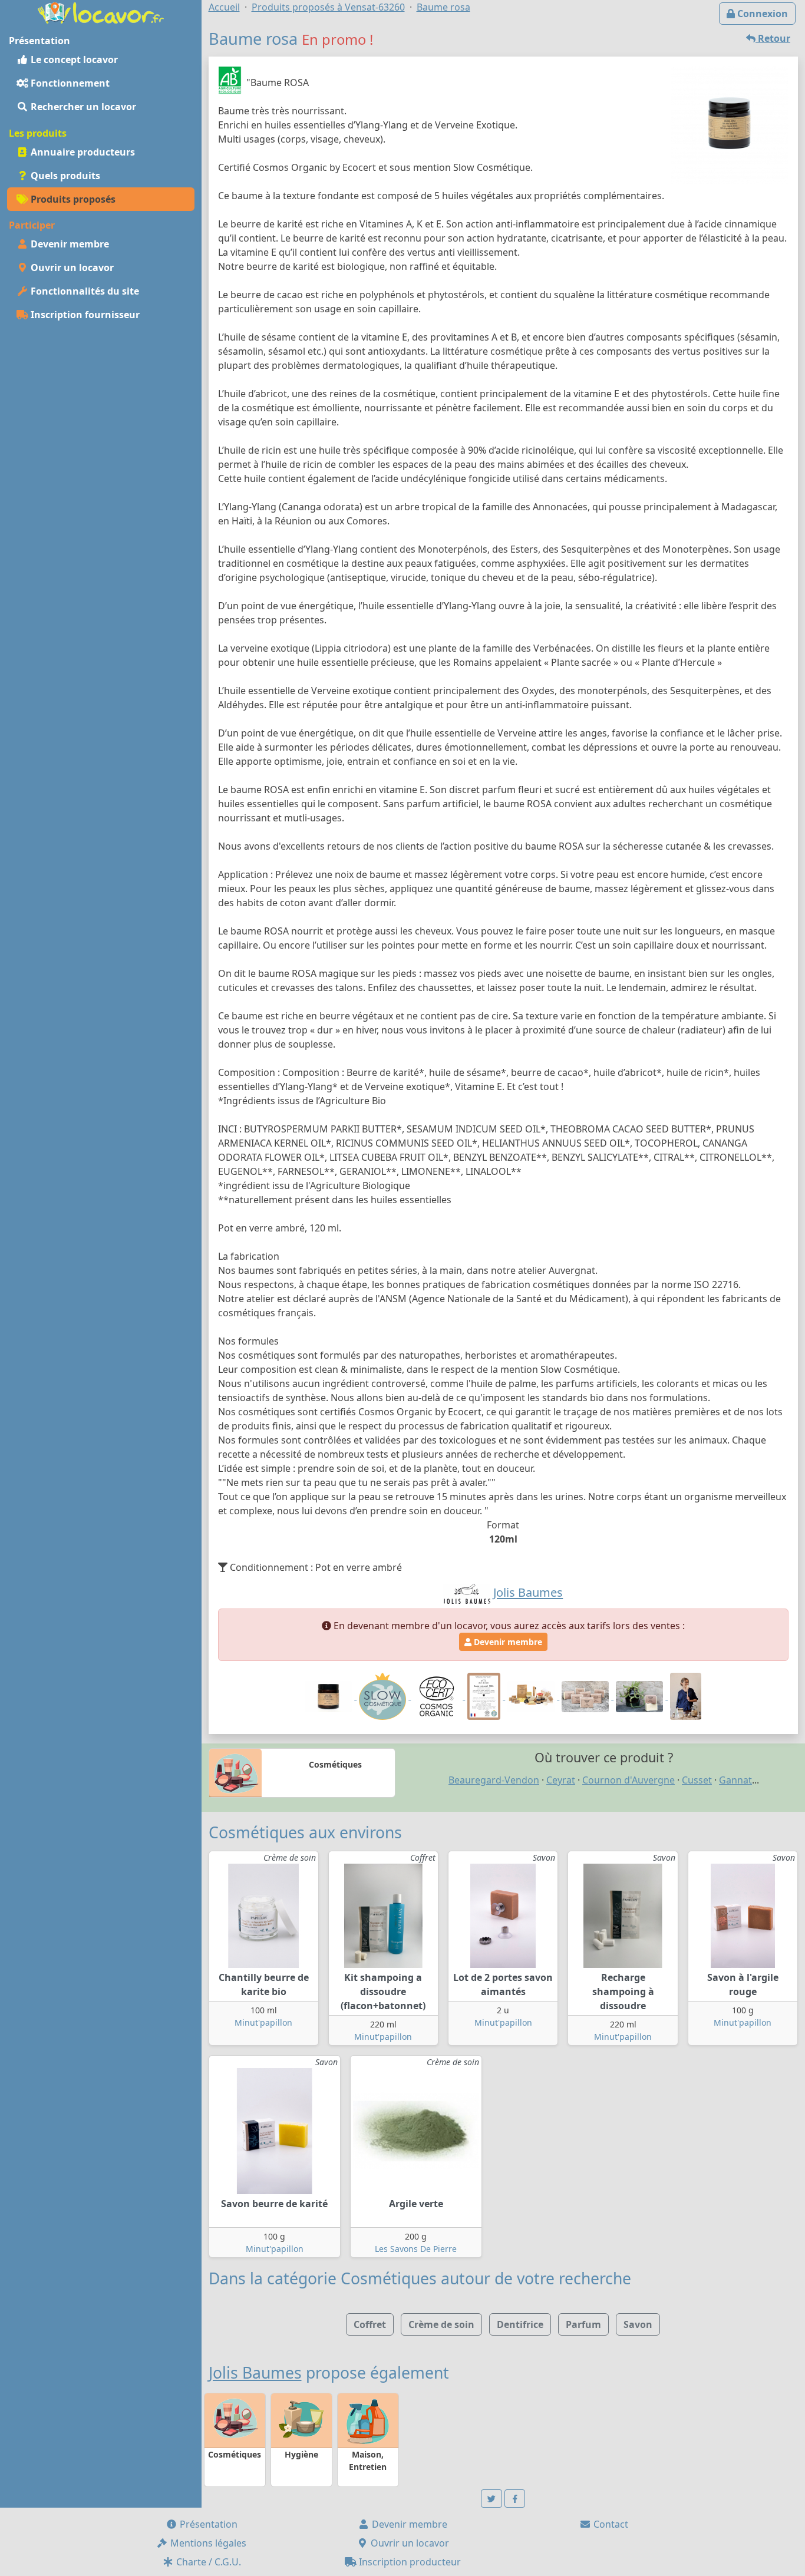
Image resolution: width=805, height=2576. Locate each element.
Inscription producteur (409, 2562)
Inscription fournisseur (84, 315)
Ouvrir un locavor (71, 267)
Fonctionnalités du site (84, 291)
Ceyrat (561, 1780)
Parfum (583, 2324)
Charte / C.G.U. (207, 2562)
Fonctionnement (69, 83)
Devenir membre (69, 244)
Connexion (761, 14)
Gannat (735, 1780)
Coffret (370, 2324)
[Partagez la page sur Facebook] (515, 2499)
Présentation (207, 2524)
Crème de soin (441, 2324)
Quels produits (64, 176)
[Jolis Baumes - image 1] (586, 1696)
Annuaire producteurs (82, 152)
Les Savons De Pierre (416, 2249)
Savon (638, 2324)
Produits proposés (72, 199)
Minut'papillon (263, 2022)
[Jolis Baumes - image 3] (686, 1696)
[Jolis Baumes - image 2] (641, 1696)
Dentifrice (520, 2324)
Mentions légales (207, 2543)
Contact (610, 2524)
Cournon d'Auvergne (629, 1780)
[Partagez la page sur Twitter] (491, 2499)
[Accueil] (101, 12)
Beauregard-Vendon (494, 1780)
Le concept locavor (73, 60)
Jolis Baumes (255, 2373)
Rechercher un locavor (82, 107)
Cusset (697, 1780)
